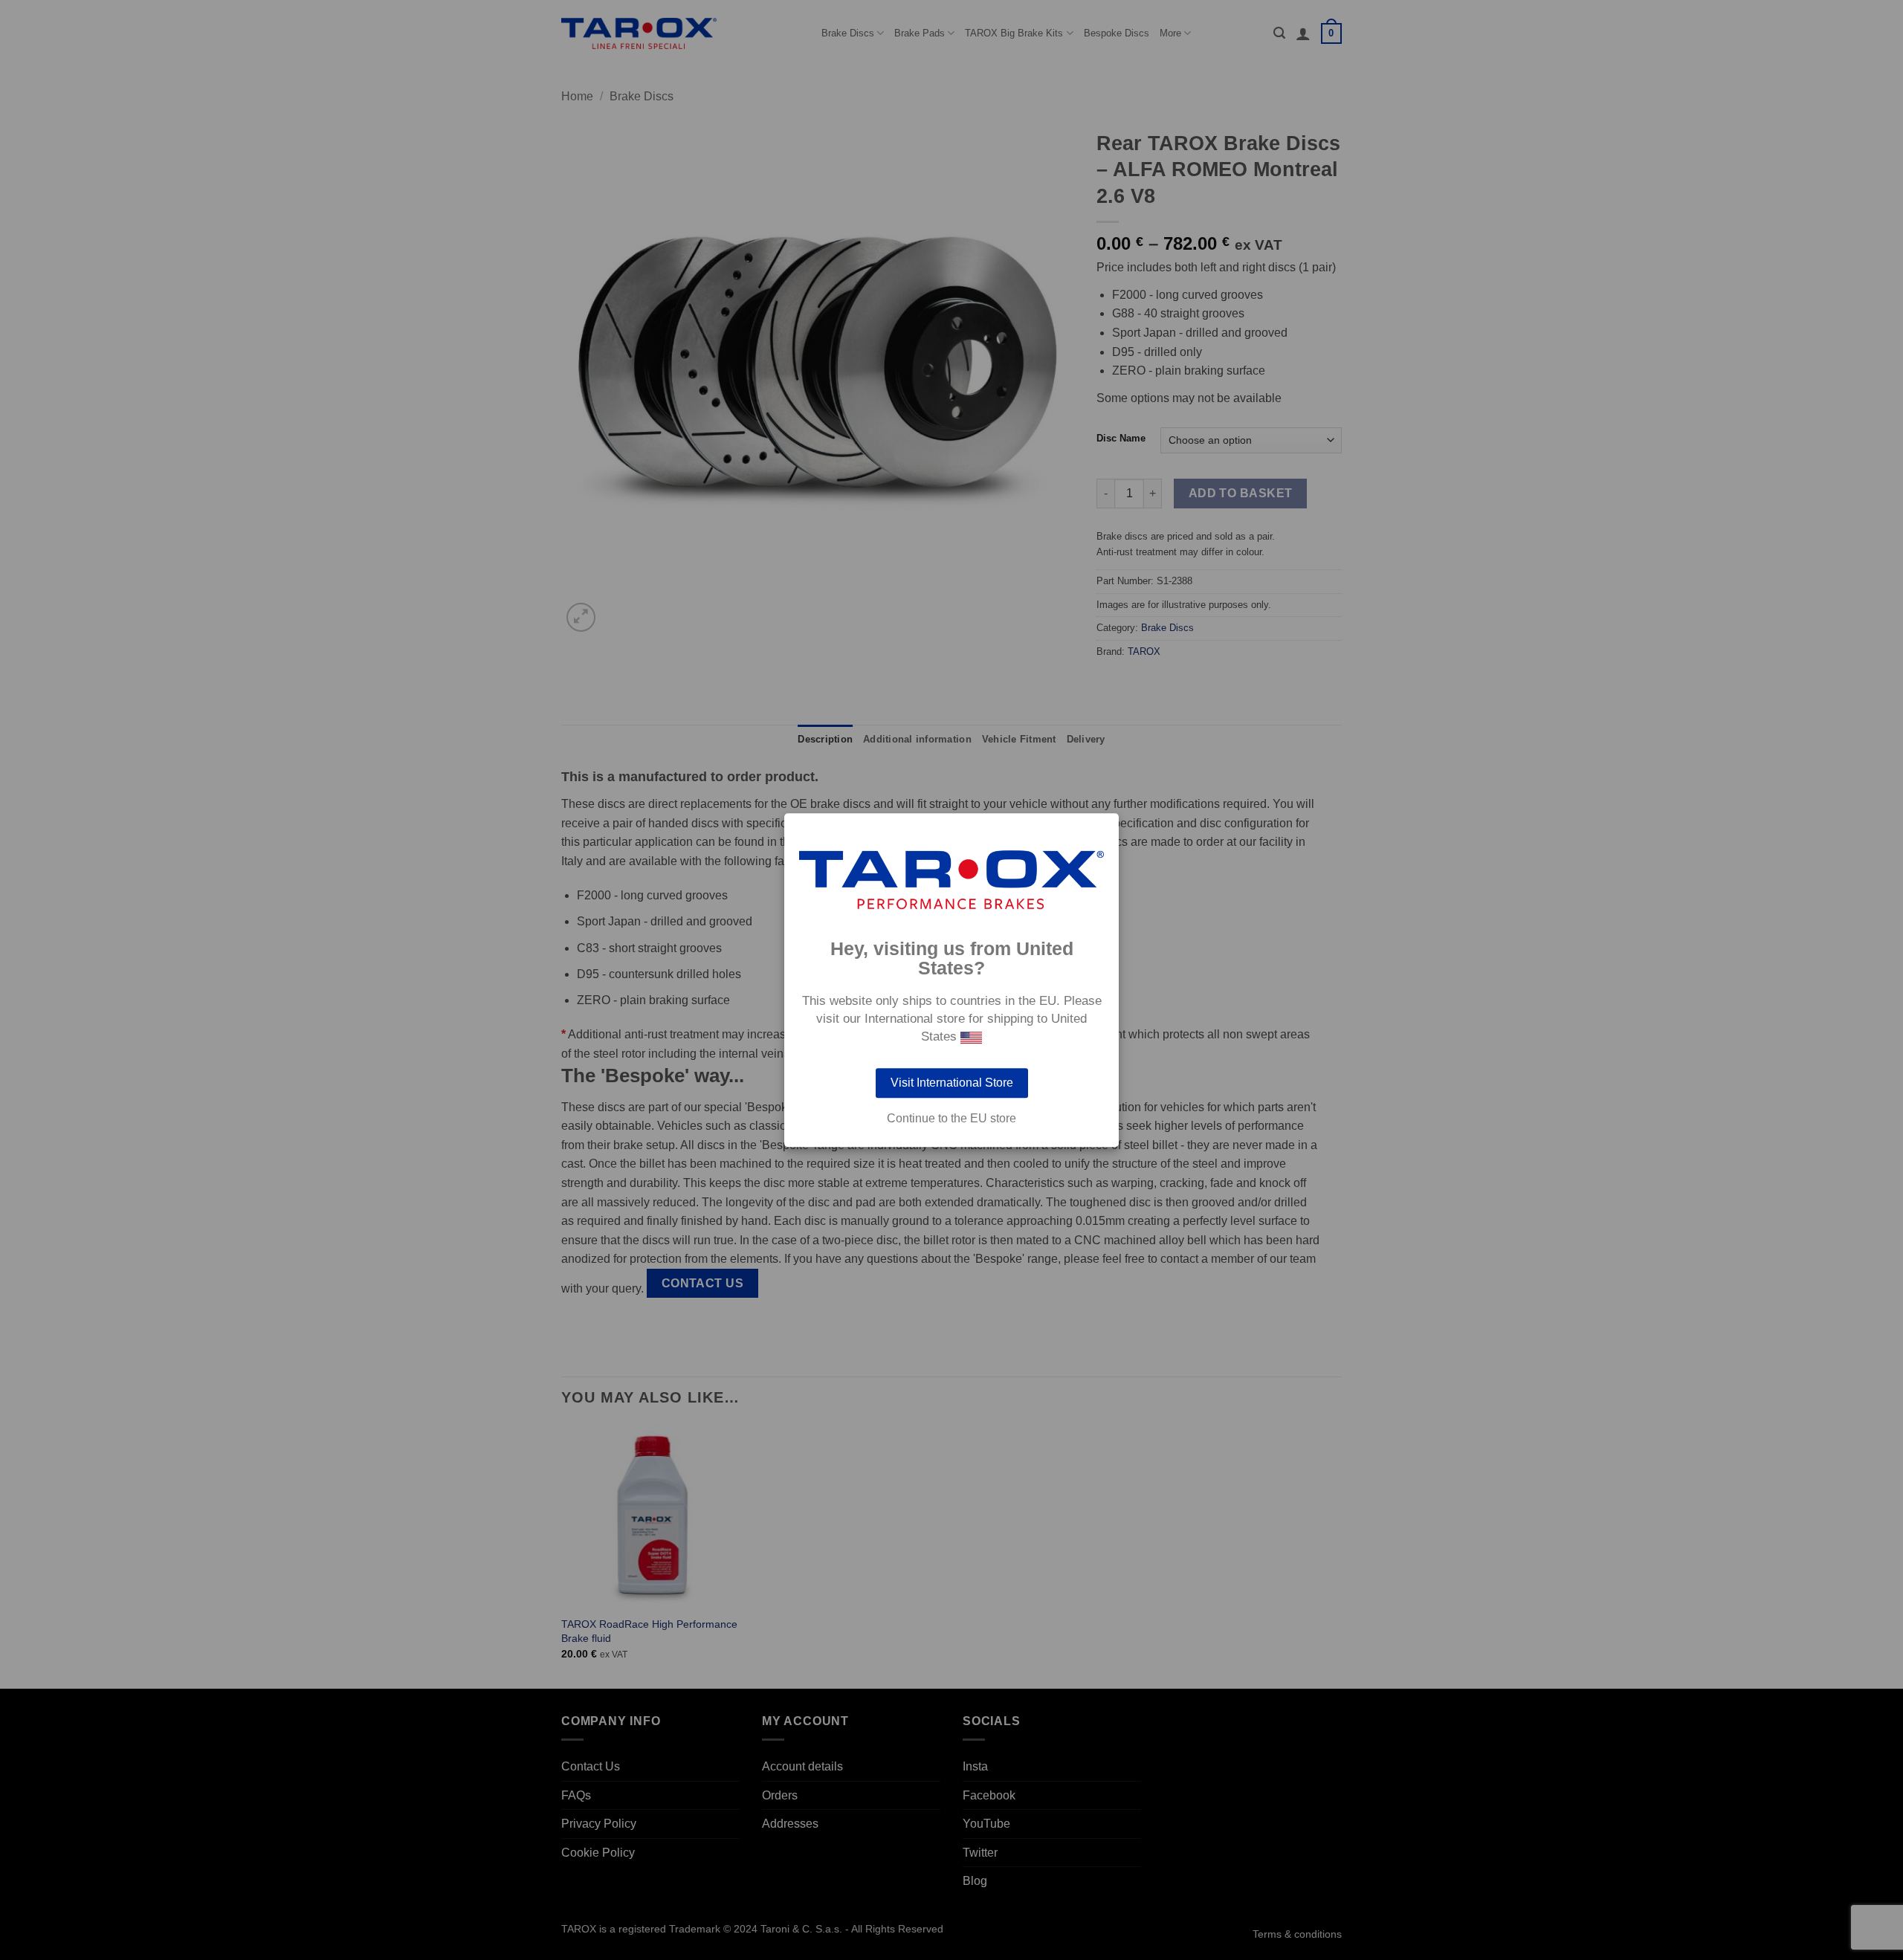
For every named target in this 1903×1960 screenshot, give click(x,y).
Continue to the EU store (951, 1119)
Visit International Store (952, 1083)
